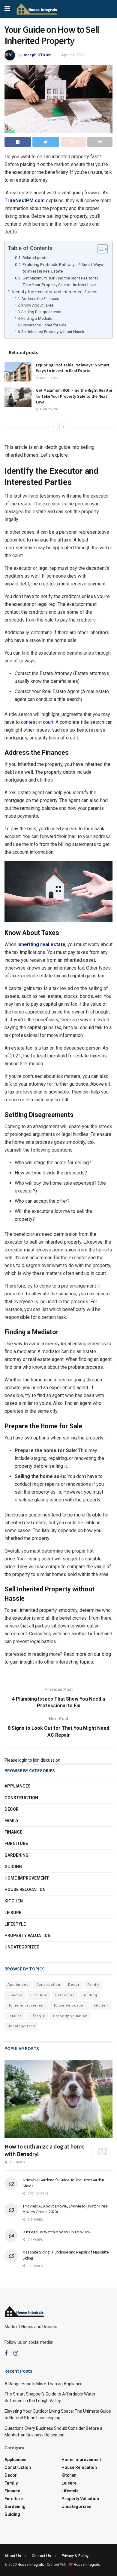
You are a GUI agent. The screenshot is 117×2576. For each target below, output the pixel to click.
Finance (13, 1832)
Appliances (18, 1786)
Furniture (16, 1843)
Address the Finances (40, 299)
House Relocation (25, 1890)
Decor (12, 1809)
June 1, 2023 (48, 378)
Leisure (13, 1913)
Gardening (16, 1855)
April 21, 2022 (73, 55)
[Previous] (53, 427)
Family (12, 1821)
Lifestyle (15, 1924)
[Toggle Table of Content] (99, 249)
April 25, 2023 (49, 409)
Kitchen (14, 1901)
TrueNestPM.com (25, 201)
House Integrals (31, 2565)
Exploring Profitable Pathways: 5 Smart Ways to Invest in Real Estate (63, 268)
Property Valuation (28, 1936)
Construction (21, 1798)
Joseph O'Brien (37, 55)
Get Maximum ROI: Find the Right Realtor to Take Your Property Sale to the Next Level (61, 281)
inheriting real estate (41, 944)
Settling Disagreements (42, 312)
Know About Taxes (38, 305)
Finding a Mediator (38, 318)
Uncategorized (22, 1947)
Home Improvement (27, 1878)
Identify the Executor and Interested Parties (55, 292)
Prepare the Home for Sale (44, 325)
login (23, 1760)
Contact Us (41, 2556)
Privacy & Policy (75, 2556)
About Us (13, 2556)
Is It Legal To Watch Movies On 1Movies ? (57, 2232)
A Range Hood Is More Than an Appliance (43, 2384)
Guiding (13, 1867)
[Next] (64, 427)
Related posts (35, 258)
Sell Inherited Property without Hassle (54, 332)
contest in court (37, 722)
